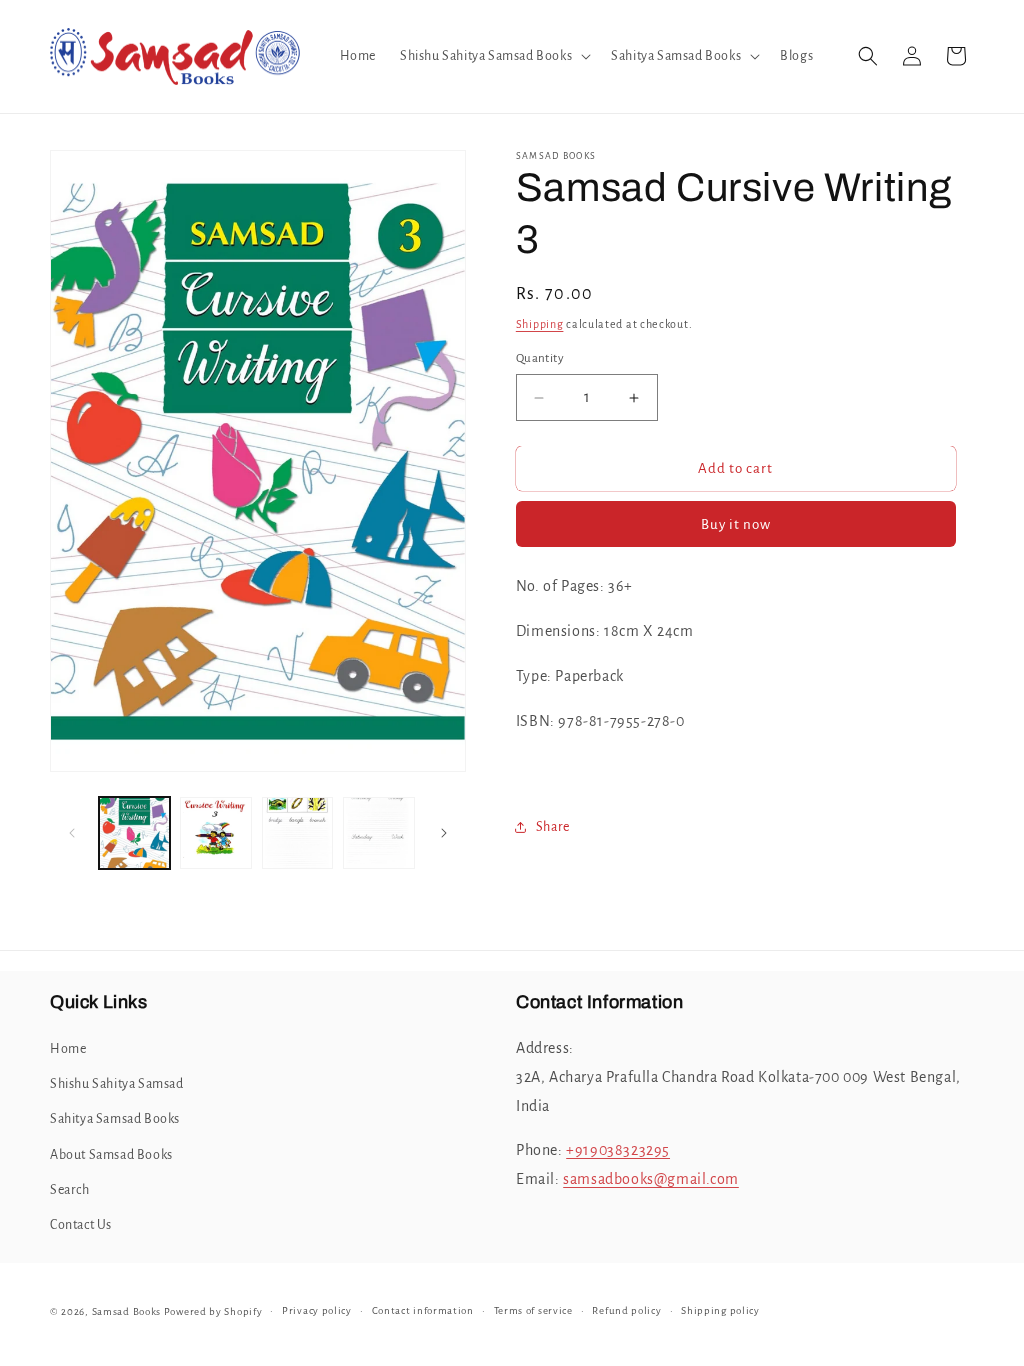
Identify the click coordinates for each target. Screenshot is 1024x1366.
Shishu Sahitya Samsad (117, 1084)
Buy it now (736, 524)
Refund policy (626, 1310)
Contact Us (81, 1225)
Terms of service (533, 1310)
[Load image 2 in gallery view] (215, 832)
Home (68, 1049)
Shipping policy (720, 1310)
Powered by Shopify (213, 1311)
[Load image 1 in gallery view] (134, 832)
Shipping (540, 324)
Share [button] (553, 827)
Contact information (423, 1310)
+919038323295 (618, 1150)
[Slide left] (72, 833)
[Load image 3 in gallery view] (297, 832)
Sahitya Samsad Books (115, 1119)
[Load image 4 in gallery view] (378, 832)
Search (70, 1190)
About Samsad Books (111, 1155)
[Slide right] (444, 833)
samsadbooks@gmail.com (651, 1179)
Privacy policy (317, 1310)
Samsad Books (126, 1311)
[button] (493, 56)
